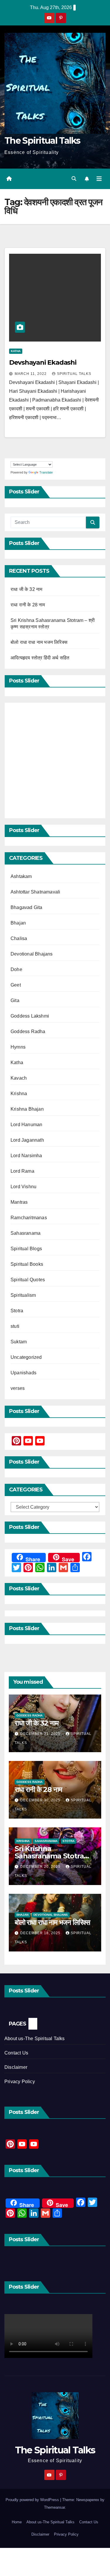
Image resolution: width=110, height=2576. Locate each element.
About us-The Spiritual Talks (35, 2039)
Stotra (17, 1311)
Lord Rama (22, 1171)
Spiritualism (23, 1295)
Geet (16, 985)
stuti (15, 1326)
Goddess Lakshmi (30, 1016)
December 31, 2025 (41, 1734)
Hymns (18, 1047)
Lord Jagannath (27, 1140)
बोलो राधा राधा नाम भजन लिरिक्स (39, 642)
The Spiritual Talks (42, 141)
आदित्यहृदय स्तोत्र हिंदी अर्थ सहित (41, 658)
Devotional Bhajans (32, 954)
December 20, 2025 (41, 1867)
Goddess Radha (28, 1031)
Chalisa (19, 938)
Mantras (19, 1202)
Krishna (19, 1094)
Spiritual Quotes (28, 1280)
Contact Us (16, 2053)
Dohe (16, 969)
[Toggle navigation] (99, 179)
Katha (16, 351)
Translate (46, 472)
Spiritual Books (27, 1264)
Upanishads (23, 1373)
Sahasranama (26, 1233)
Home (17, 2522)
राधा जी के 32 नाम (26, 589)
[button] (74, 179)
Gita (15, 1000)
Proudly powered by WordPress (33, 2500)
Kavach (19, 1078)
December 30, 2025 (41, 1800)
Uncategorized (26, 1357)
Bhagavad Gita (27, 907)
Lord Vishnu (23, 1187)
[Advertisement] (55, 760)
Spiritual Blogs (26, 1249)
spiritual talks (74, 374)
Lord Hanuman (26, 1125)
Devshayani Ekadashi (43, 362)
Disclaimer (16, 2067)
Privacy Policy (20, 2082)
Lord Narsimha (26, 1156)
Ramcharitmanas (29, 1218)
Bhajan (18, 923)
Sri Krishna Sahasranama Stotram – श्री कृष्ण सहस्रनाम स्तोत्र (53, 1856)
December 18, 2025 (41, 1933)
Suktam (19, 1342)
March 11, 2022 (31, 374)
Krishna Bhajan (27, 1109)
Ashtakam (21, 876)
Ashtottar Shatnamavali (35, 892)
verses (18, 1388)
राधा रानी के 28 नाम (28, 605)
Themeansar (54, 2507)
